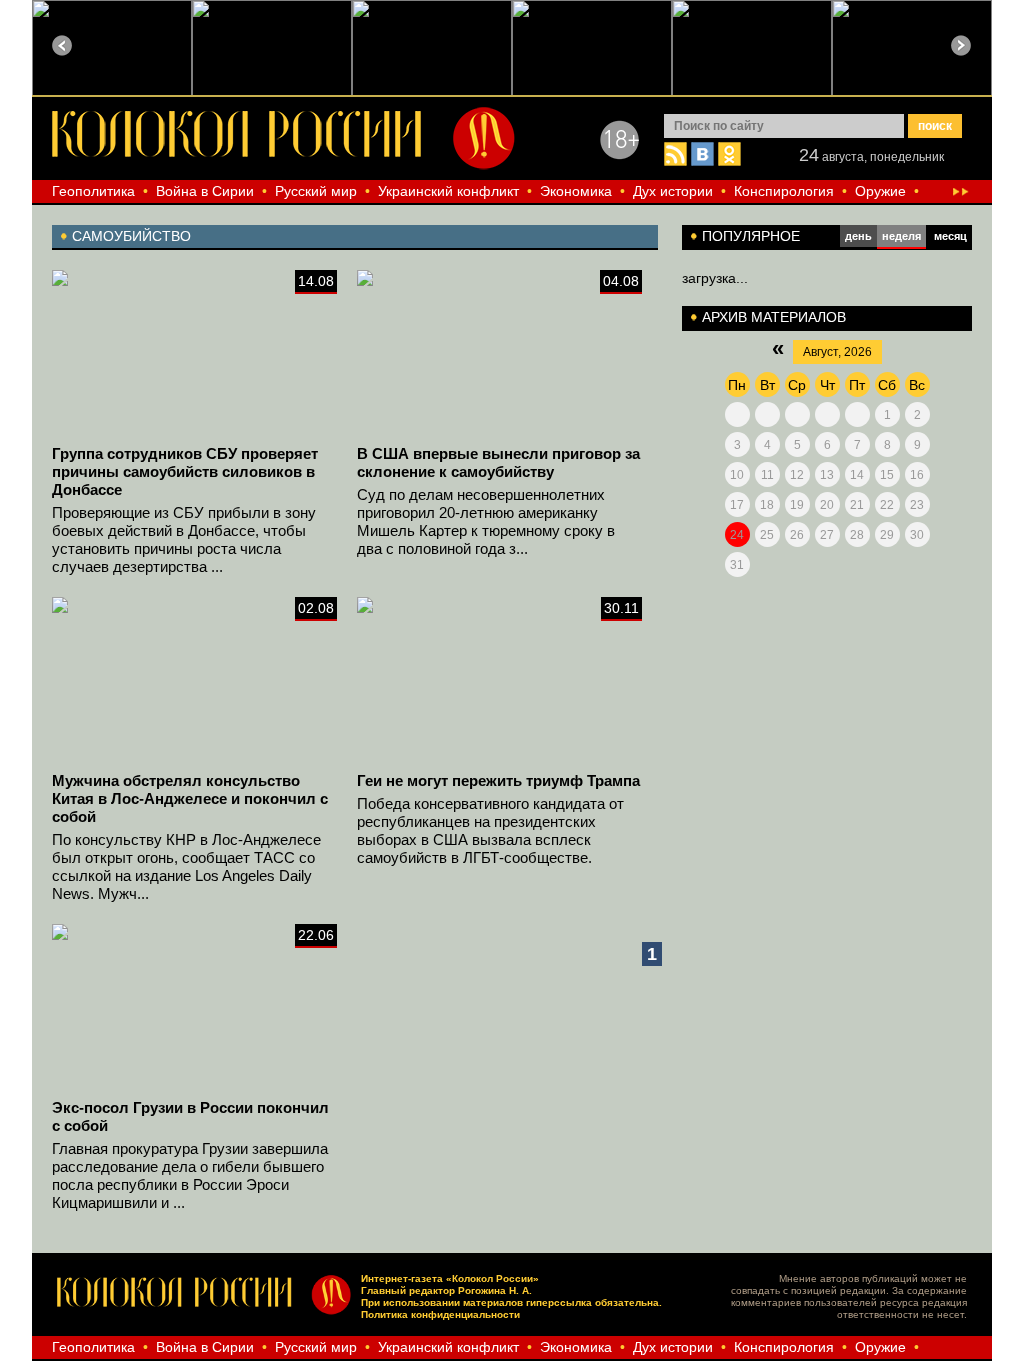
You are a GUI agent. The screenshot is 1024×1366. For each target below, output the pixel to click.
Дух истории (673, 191)
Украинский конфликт (448, 191)
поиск (935, 126)
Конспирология (784, 191)
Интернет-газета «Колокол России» (450, 1278)
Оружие (880, 191)
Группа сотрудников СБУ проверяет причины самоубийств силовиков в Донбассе (185, 471)
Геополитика (93, 191)
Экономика (576, 191)
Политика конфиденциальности (440, 1314)
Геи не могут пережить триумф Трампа (498, 780)
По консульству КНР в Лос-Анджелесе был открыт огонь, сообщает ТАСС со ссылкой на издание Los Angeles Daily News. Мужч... (186, 866)
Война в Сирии (205, 191)
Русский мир (316, 191)
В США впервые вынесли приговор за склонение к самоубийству (498, 462)
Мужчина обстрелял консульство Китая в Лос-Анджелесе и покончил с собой (190, 798)
